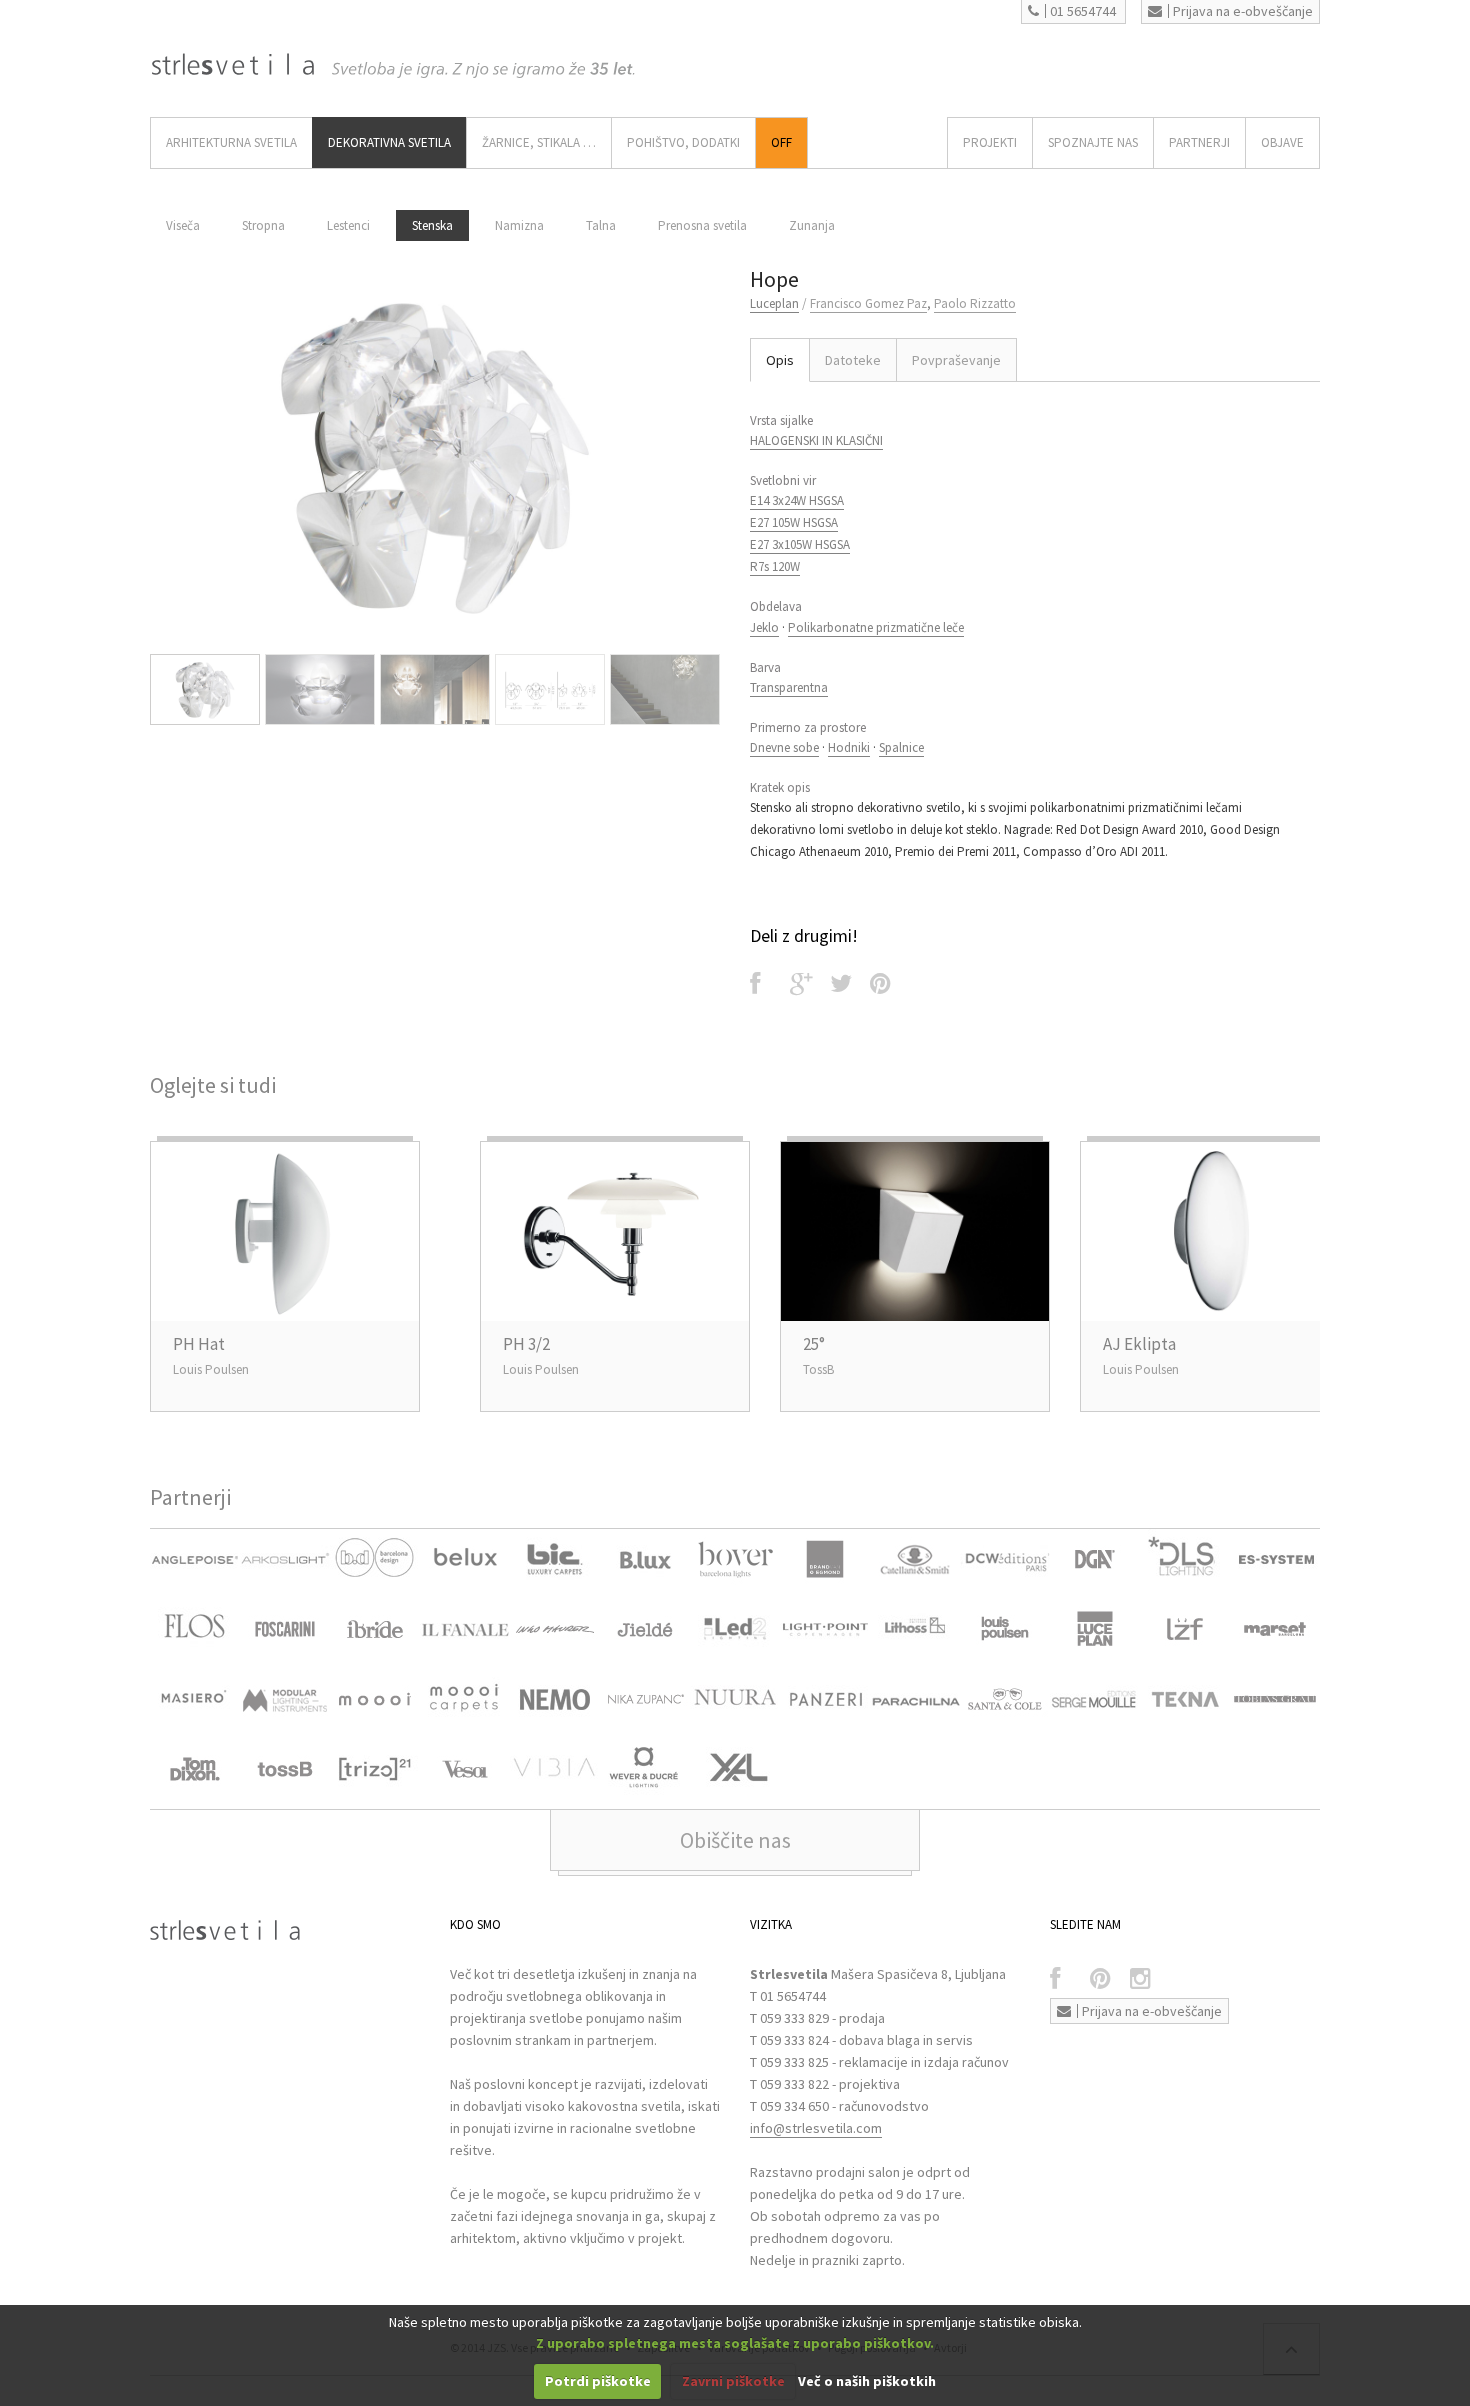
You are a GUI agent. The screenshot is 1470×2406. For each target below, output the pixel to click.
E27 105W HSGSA (794, 522)
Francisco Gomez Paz (868, 303)
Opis (780, 360)
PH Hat (199, 1344)
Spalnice (901, 747)
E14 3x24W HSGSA (797, 500)
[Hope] (435, 454)
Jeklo (764, 627)
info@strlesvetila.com (816, 2128)
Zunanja (812, 225)
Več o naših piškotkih (867, 2381)
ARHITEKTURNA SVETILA (231, 142)
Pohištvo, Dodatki (683, 142)
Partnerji (1199, 142)
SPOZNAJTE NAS (1093, 142)
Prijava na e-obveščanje (1243, 11)
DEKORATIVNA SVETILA (389, 142)
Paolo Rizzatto (975, 303)
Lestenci (348, 225)
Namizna (519, 225)
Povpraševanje (956, 360)
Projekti (990, 142)
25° (814, 1344)
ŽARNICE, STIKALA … (539, 142)
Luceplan (774, 303)
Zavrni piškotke (733, 2381)
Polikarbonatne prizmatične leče (876, 627)
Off (781, 142)
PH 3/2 (526, 1344)
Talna (601, 225)
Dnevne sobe (784, 747)
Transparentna (789, 687)
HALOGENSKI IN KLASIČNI (816, 440)
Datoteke (853, 360)
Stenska (432, 225)
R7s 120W (775, 566)
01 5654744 (1083, 11)
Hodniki (849, 747)
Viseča (183, 225)
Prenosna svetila (702, 225)
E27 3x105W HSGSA (800, 544)
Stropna (263, 225)
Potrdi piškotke (598, 2381)
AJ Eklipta (1139, 1344)
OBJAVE (1282, 142)
